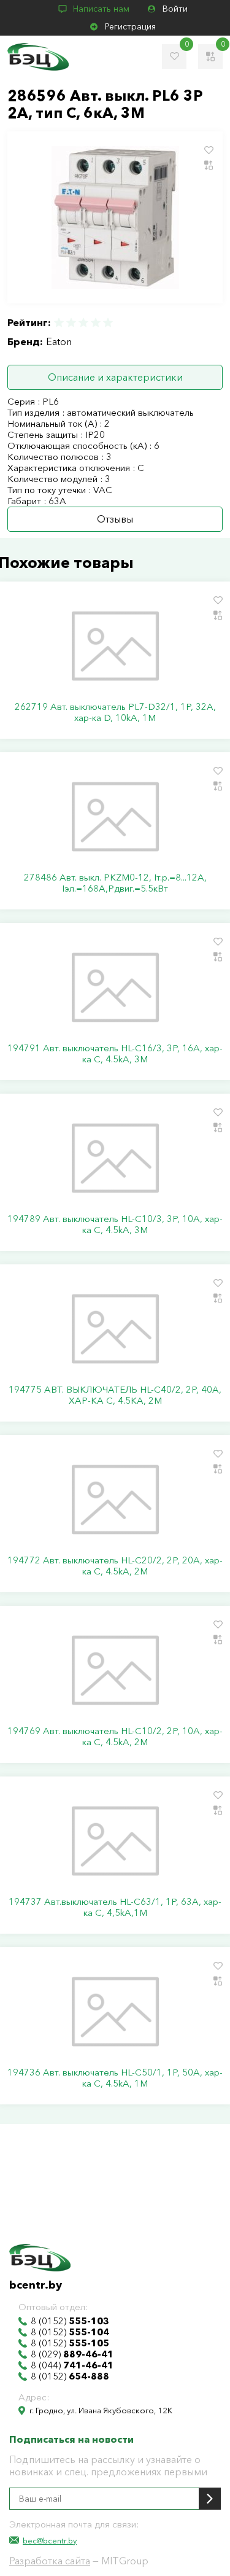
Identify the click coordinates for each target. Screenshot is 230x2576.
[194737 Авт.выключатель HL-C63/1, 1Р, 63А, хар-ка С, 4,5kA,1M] (115, 1841)
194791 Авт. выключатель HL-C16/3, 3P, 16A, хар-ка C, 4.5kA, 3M (115, 1054)
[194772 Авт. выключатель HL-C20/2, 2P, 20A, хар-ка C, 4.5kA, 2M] (115, 1500)
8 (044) (72, 2365)
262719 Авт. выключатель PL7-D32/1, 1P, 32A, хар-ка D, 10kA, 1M (115, 712)
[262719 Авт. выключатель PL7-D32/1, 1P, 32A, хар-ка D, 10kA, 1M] (115, 646)
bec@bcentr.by (50, 2540)
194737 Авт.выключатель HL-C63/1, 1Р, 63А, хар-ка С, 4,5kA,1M (115, 1907)
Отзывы (115, 519)
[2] (71, 323)
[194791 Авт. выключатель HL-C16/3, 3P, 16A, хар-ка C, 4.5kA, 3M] (115, 987)
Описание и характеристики (115, 377)
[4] (96, 323)
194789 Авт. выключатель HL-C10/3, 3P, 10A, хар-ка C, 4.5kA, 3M (115, 1224)
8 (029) (72, 2354)
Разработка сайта (50, 2561)
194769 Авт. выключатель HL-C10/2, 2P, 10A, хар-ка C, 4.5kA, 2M (115, 1737)
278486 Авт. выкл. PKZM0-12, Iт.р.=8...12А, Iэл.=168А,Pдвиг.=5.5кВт (115, 883)
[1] (59, 323)
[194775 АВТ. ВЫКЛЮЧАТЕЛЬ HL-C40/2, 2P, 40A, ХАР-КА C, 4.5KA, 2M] (115, 1329)
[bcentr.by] (38, 57)
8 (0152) (70, 2321)
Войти (175, 9)
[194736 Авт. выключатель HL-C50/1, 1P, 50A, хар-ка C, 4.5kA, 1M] (115, 2012)
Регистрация (130, 26)
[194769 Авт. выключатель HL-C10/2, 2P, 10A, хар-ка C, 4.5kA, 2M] (115, 1670)
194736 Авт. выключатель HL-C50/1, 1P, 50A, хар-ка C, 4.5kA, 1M (115, 2078)
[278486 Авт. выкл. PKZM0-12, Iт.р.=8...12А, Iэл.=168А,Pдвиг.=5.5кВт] (115, 817)
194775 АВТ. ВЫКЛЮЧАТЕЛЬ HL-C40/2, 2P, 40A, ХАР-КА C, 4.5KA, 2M (115, 1395)
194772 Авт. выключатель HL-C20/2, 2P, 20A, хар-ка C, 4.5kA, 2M (115, 1566)
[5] (107, 323)
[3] (83, 323)
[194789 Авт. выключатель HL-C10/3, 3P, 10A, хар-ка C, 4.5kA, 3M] (115, 1158)
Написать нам (101, 9)
